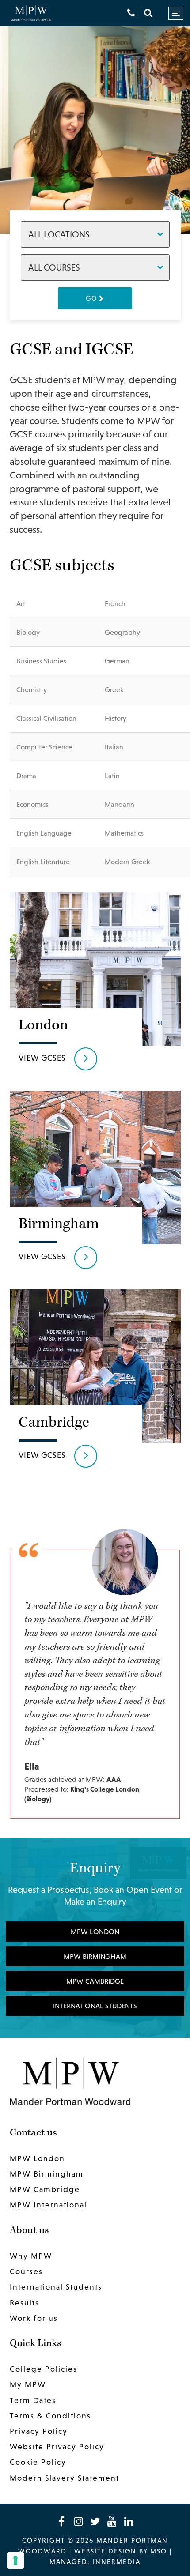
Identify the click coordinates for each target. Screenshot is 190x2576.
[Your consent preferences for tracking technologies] (15, 2561)
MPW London (95, 1932)
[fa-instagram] (78, 2521)
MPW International (48, 2205)
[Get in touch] (131, 13)
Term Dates (33, 2400)
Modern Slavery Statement (65, 2478)
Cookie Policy (38, 2462)
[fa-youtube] (112, 2521)
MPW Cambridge (95, 1981)
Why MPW (31, 2256)
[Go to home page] (31, 13)
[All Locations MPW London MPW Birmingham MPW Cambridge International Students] (95, 234)
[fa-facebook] (61, 2521)
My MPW (28, 2384)
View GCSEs (42, 1058)
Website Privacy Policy (57, 2447)
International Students (95, 2006)
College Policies (44, 2369)
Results (25, 2303)
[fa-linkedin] (129, 2521)
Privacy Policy (39, 2431)
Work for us (34, 2318)
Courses (26, 2271)
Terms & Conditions (50, 2416)
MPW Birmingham (95, 1956)
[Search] (148, 13)
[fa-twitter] (95, 2521)
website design (105, 2551)
